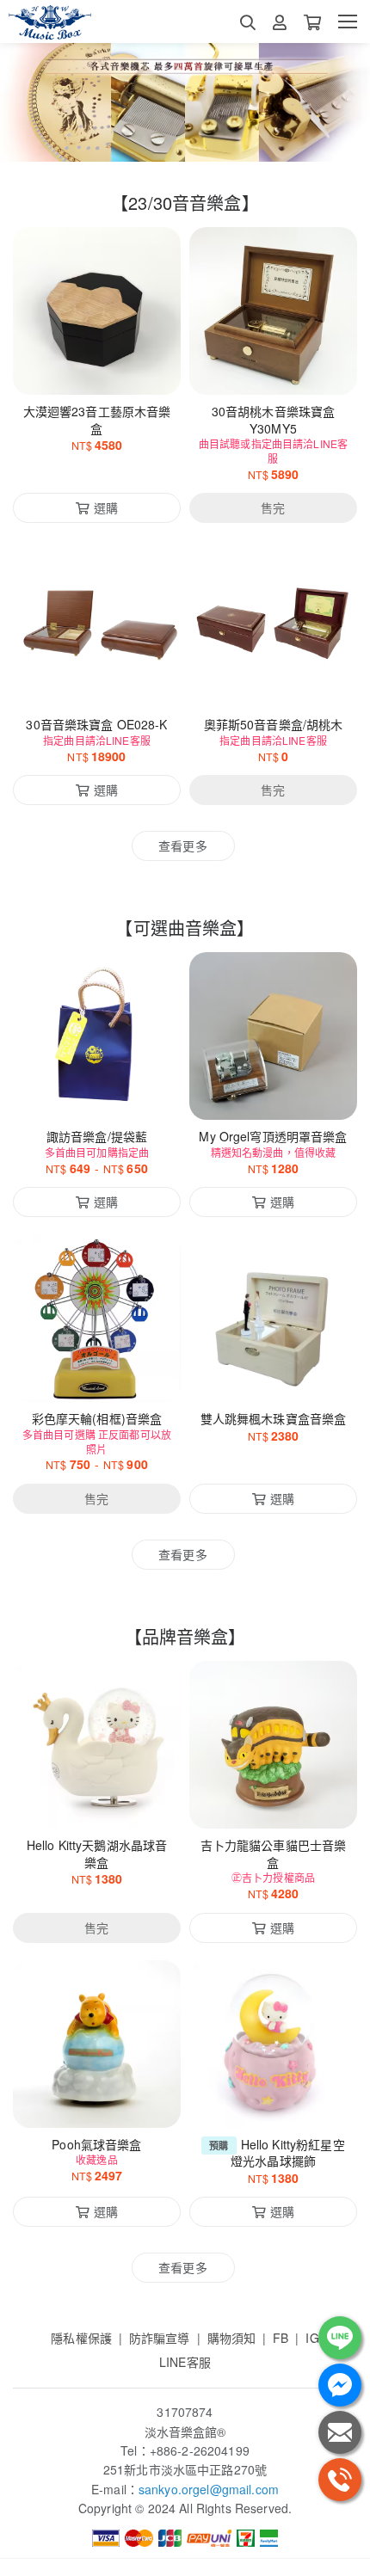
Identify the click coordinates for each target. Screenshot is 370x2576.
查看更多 (183, 845)
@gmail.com (244, 2489)
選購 (106, 371)
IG (312, 2338)
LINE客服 (185, 2362)
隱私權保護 (81, 2338)
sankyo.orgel (174, 2489)
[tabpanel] (185, 102)
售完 (273, 371)
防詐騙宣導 (160, 2338)
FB (281, 2338)
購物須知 (232, 2338)
